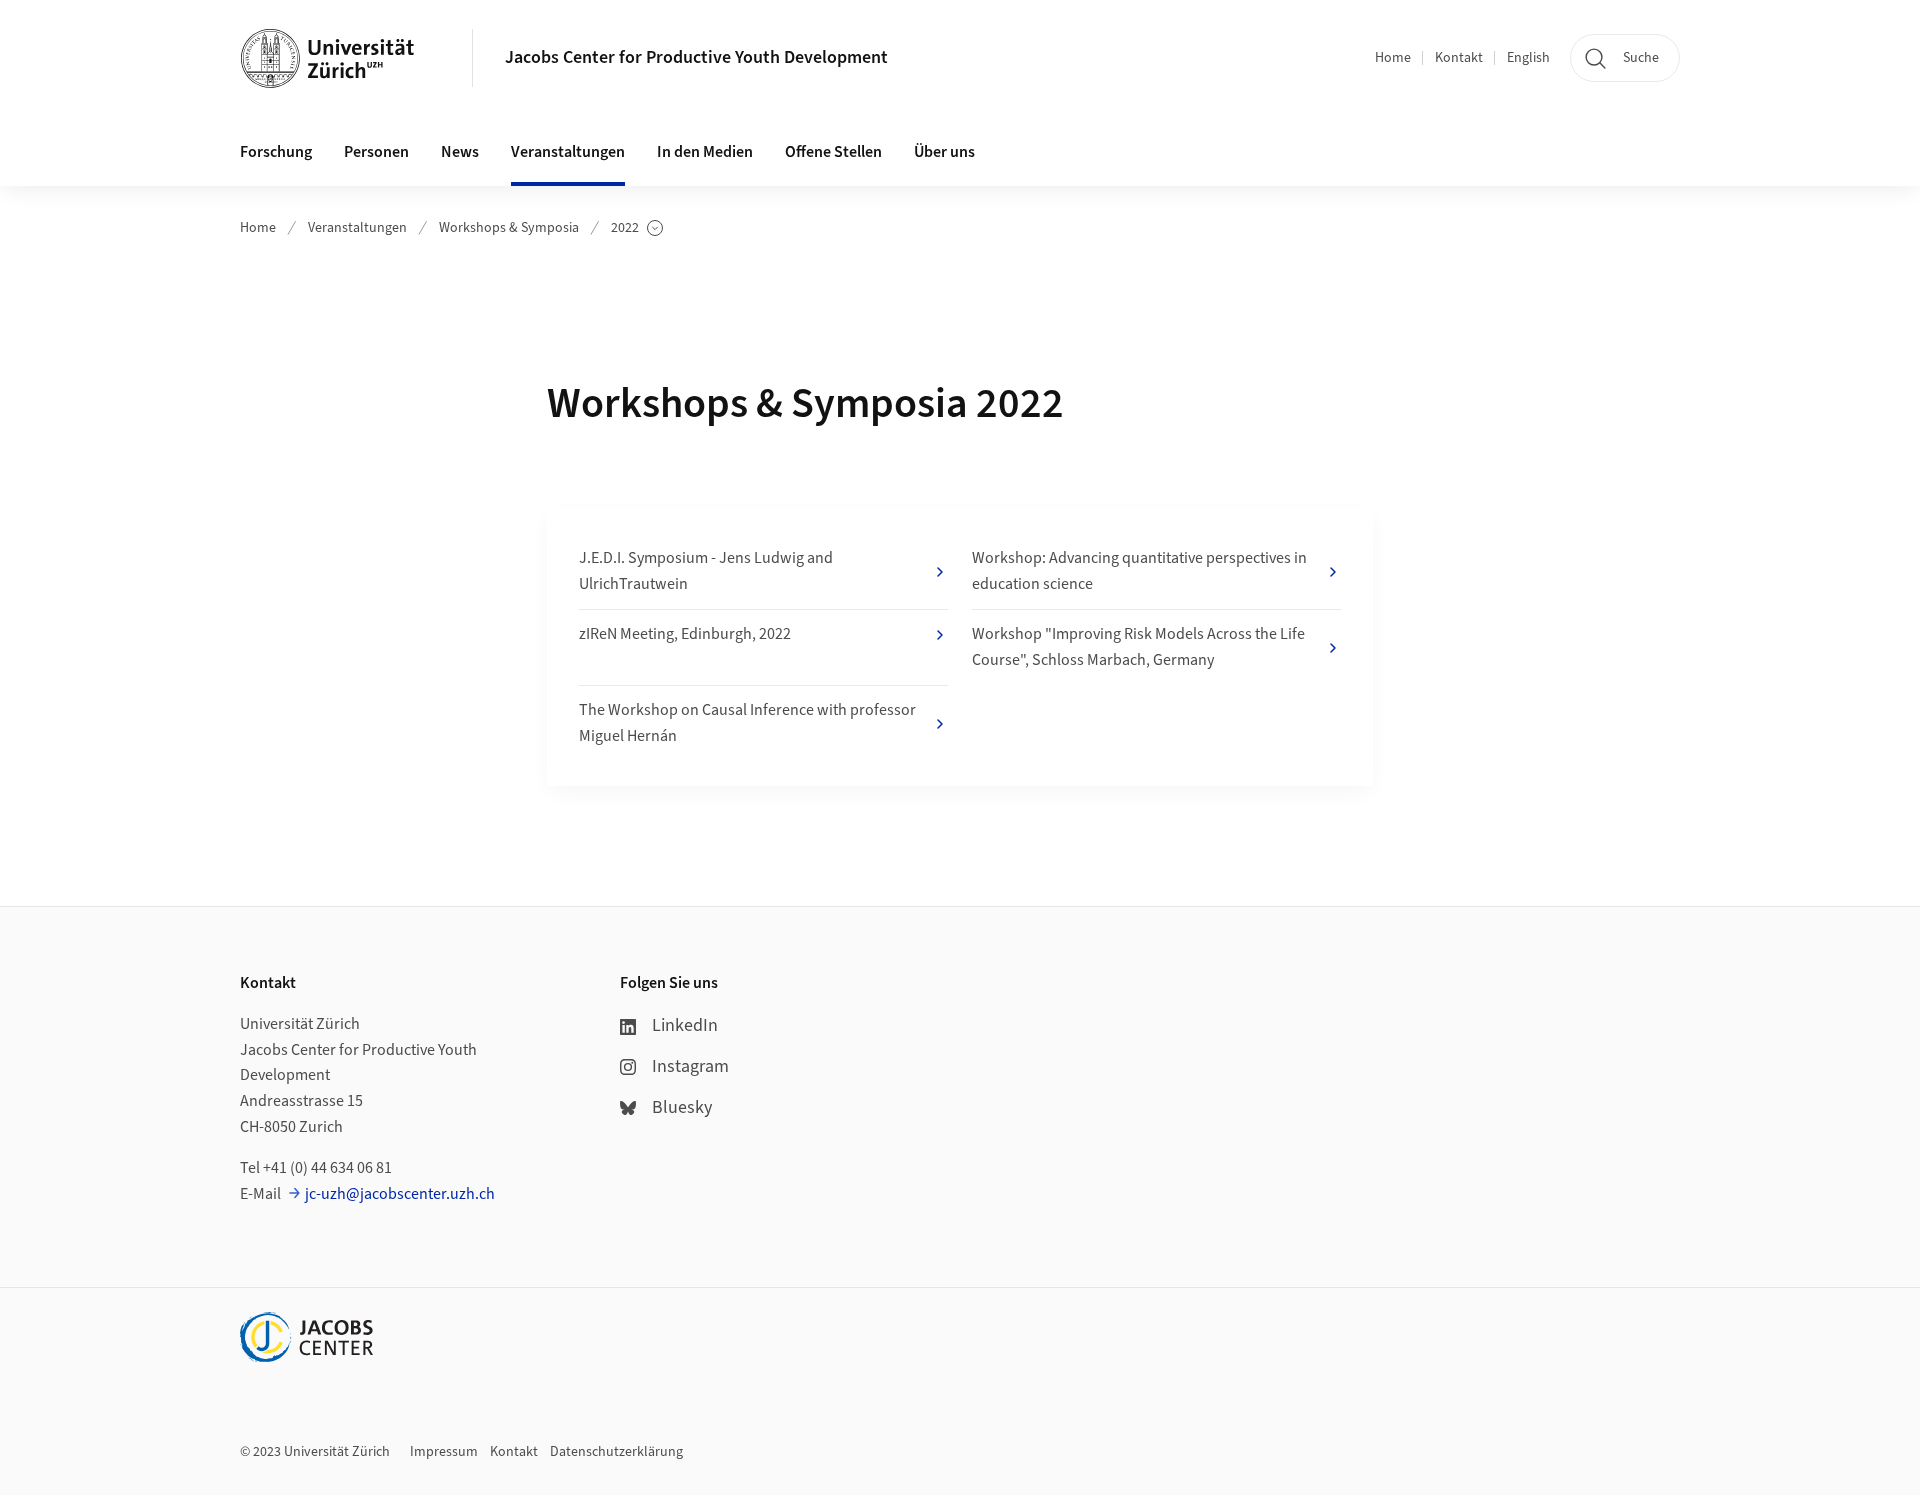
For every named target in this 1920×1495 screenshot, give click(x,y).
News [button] (460, 152)
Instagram (690, 1066)
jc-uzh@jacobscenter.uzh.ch (400, 1194)
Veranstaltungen (357, 228)
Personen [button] (376, 152)
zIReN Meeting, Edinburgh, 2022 (685, 634)
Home (1393, 58)
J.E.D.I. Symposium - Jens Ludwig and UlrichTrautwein (706, 571)
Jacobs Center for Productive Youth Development (696, 57)
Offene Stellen (833, 152)
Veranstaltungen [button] (568, 152)
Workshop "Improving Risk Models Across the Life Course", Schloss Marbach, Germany (1138, 647)
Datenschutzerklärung (616, 1452)
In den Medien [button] (705, 152)
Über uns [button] (944, 152)
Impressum (444, 1452)
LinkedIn (685, 1025)
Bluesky (682, 1107)
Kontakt (1459, 58)
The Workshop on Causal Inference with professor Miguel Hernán (747, 723)
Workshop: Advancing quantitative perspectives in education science (1139, 571)
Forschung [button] (276, 152)
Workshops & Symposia (509, 228)
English (1528, 58)
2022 (637, 228)
